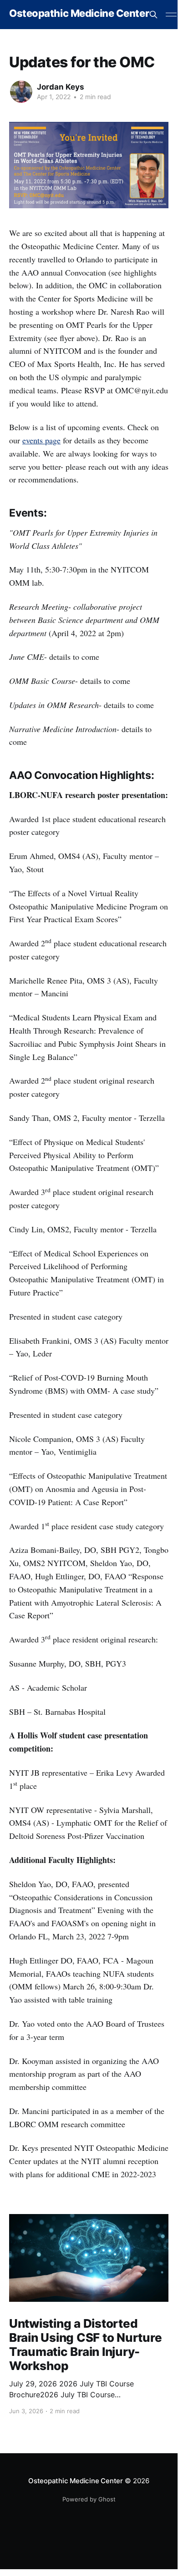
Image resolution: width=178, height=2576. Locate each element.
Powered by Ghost (89, 2499)
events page (41, 440)
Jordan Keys (61, 87)
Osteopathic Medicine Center (79, 13)
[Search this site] (153, 15)
